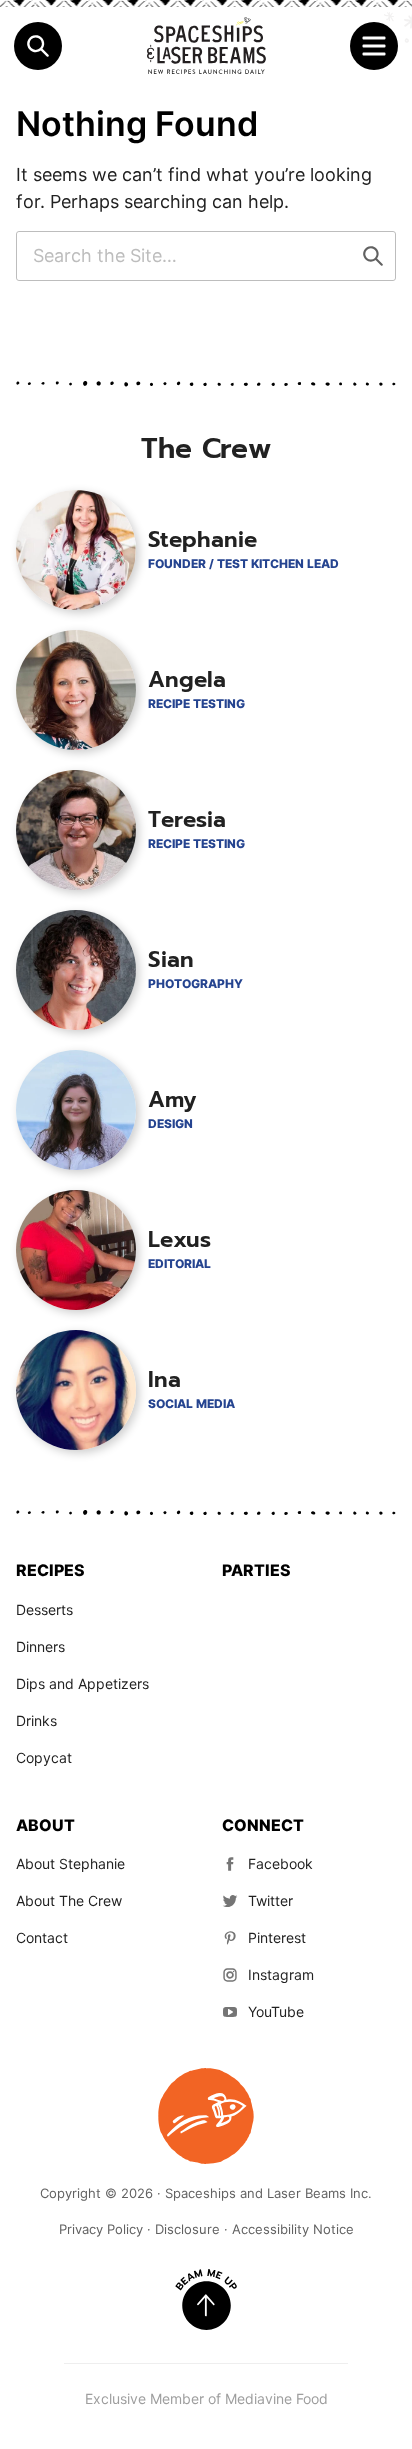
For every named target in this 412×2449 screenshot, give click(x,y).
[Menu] (374, 46)
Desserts (44, 1609)
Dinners (40, 1646)
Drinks (36, 1720)
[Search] (38, 46)
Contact (42, 1937)
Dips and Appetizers (82, 1683)
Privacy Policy (101, 2229)
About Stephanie (70, 1863)
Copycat (44, 1757)
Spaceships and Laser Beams (206, 45)
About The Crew (69, 1900)
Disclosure (187, 2229)
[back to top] (206, 2300)
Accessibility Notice (293, 2229)
